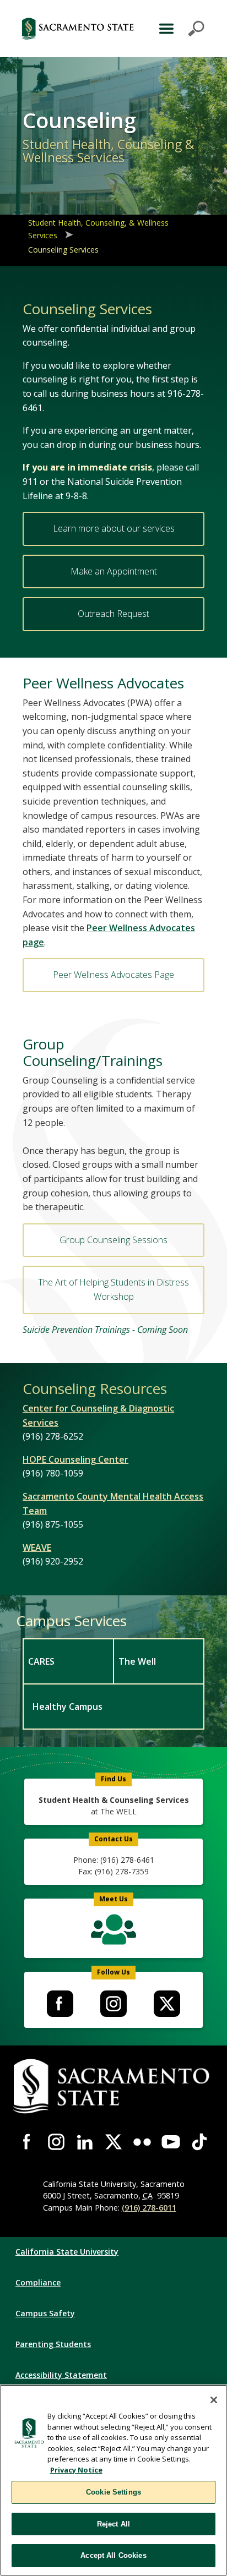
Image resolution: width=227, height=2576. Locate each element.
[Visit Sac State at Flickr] (142, 2142)
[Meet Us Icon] (113, 1932)
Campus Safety (45, 2313)
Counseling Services (63, 250)
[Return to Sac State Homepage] (78, 29)
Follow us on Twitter (167, 2004)
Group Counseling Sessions (113, 1240)
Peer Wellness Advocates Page (113, 975)
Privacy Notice (76, 2470)
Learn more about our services (114, 528)
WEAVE (37, 1547)
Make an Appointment (114, 571)
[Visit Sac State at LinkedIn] (85, 2142)
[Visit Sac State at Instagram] (56, 2142)
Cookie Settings (113, 2492)
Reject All (113, 2524)
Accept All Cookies (113, 2555)
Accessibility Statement (61, 2375)
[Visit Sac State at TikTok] (199, 2142)
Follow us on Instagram (113, 2004)
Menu (180, 29)
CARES (41, 1661)
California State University (67, 2252)
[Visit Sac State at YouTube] (171, 2142)
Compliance (38, 2282)
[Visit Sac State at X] (113, 2142)
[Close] (214, 2400)
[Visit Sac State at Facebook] (28, 2142)
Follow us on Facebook (60, 2004)
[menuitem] (68, 1661)
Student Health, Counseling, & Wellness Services (98, 229)
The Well (137, 1661)
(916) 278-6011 (149, 2208)
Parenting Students (53, 2344)
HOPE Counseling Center (75, 1459)
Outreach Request (113, 614)
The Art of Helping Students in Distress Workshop (113, 1289)
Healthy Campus (67, 1707)
